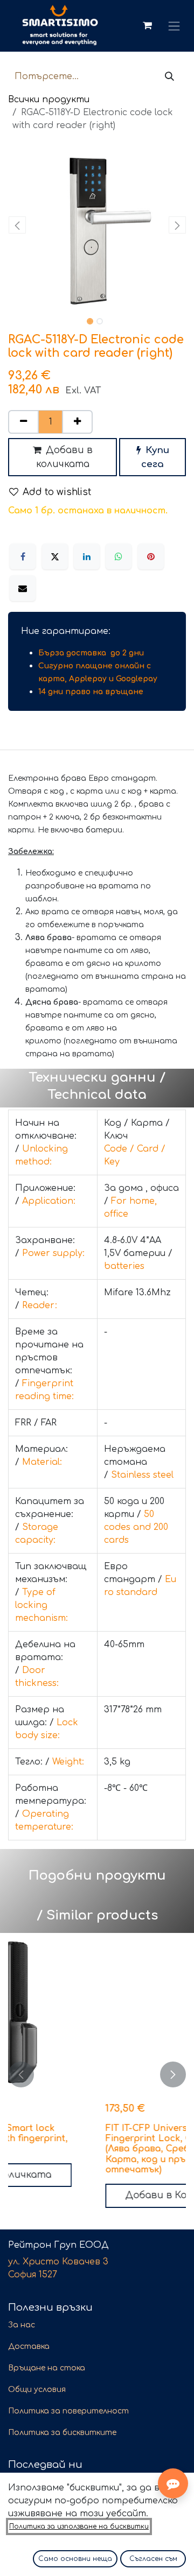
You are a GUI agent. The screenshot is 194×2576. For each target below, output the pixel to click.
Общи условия (37, 2390)
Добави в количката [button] (64, 457)
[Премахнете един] (23, 422)
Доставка (29, 2346)
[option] (97, 2074)
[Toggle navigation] (174, 26)
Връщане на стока (47, 2368)
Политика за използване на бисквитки (79, 2526)
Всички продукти (49, 100)
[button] (17, 225)
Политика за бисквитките (62, 2433)
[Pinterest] (151, 556)
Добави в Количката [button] (97, 2195)
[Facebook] (23, 556)
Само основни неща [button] (75, 2559)
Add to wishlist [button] (57, 492)
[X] (55, 556)
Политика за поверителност (68, 2411)
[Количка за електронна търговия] (147, 26)
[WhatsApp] (119, 556)
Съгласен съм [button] (153, 2559)
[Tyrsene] (169, 77)
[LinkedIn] (87, 556)
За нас (22, 2325)
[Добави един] (77, 422)
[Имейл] (23, 588)
